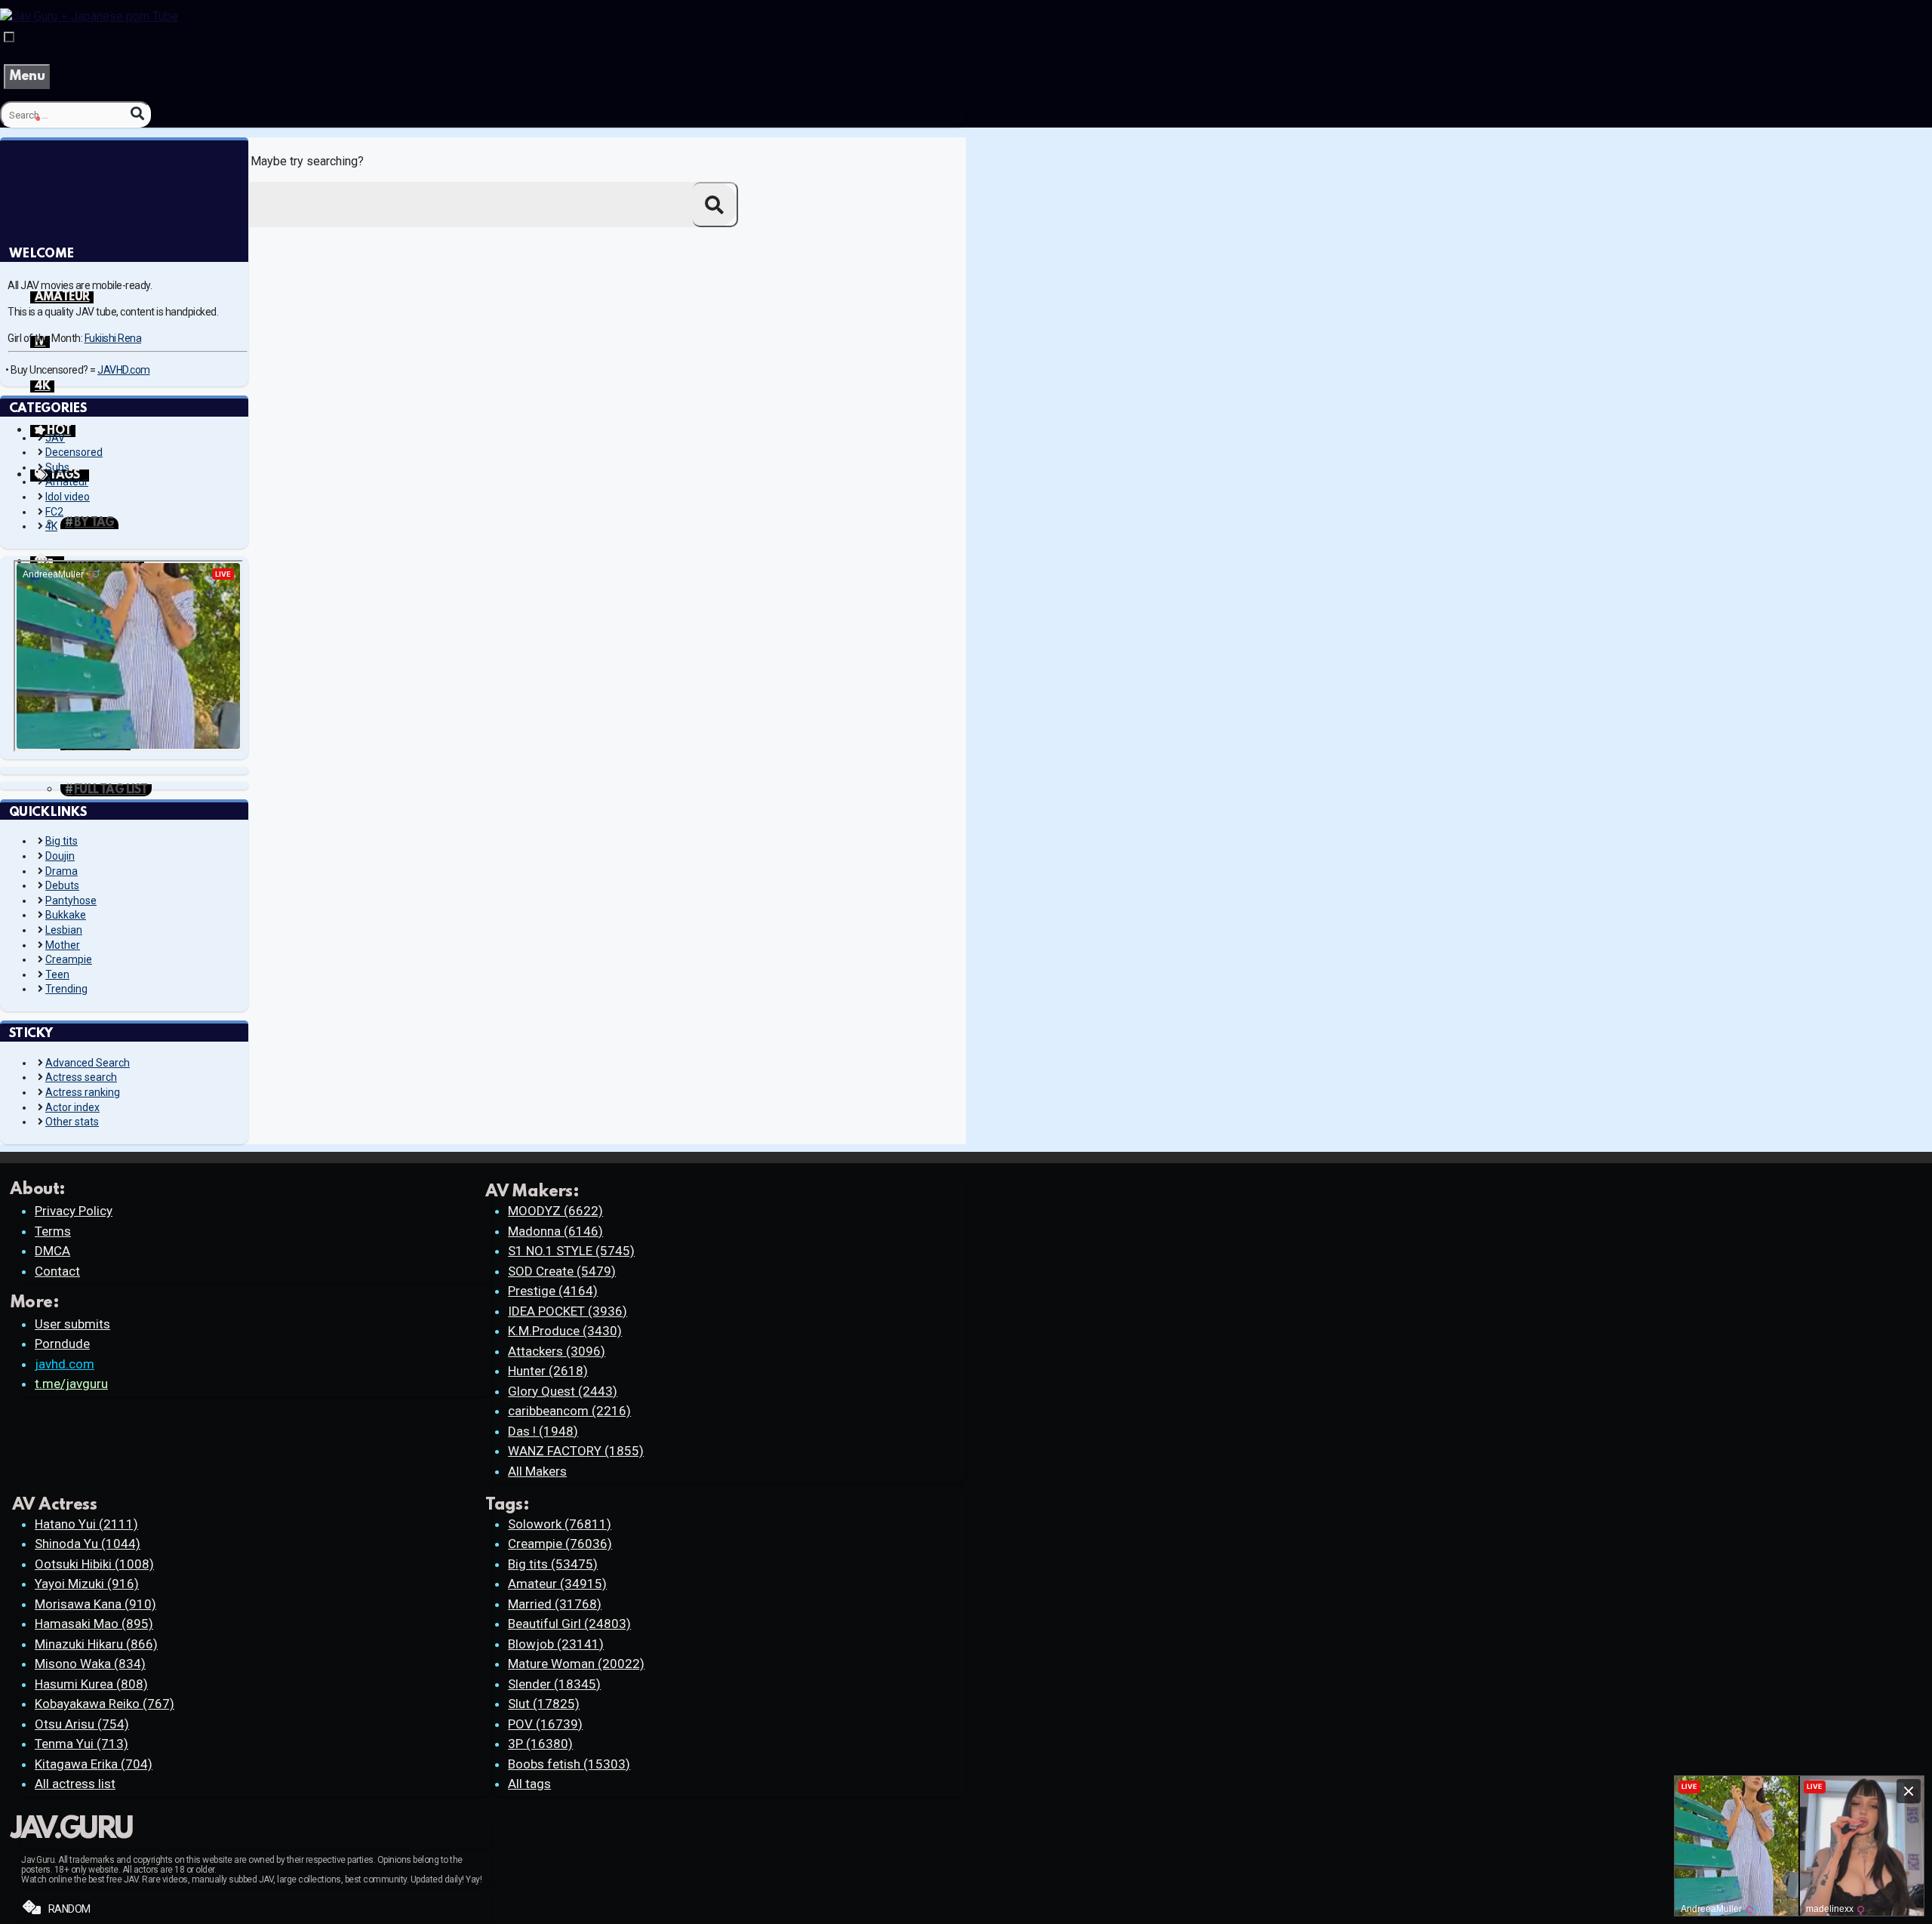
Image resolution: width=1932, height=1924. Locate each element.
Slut (544, 1704)
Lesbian (64, 930)
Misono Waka (90, 1664)
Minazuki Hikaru (96, 1644)
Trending (66, 989)
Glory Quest (563, 1391)
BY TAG (94, 523)
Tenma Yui (82, 1744)
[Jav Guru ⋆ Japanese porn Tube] (89, 16)
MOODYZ (555, 1211)
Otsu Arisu (82, 1724)
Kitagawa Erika (94, 1764)
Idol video (68, 497)
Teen (57, 974)
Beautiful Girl (569, 1624)
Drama (62, 871)
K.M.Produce (565, 1331)
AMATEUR (62, 297)
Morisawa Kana (95, 1604)
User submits (72, 1324)
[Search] (137, 114)
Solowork (560, 1524)
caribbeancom (569, 1411)
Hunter (548, 1371)
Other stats (72, 1122)
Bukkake (66, 915)
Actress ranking (83, 1092)
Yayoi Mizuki (87, 1584)
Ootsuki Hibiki (94, 1564)
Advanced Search (88, 1063)
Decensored (74, 452)
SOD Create (562, 1271)
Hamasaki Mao (94, 1624)
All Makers (537, 1471)
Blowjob (556, 1644)
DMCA (52, 1251)
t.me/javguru (71, 1384)
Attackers (557, 1351)
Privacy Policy (74, 1211)
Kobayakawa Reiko (105, 1704)
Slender (554, 1684)
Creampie (69, 959)
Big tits (62, 841)
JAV (55, 438)
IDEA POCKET (568, 1311)
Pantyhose (71, 900)
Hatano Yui (86, 1524)
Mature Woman (576, 1664)
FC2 (54, 512)
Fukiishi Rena (113, 338)
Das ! (543, 1431)
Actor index (72, 1107)
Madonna (555, 1231)
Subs (57, 467)
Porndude (62, 1344)
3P (540, 1744)
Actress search (81, 1077)
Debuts (62, 885)
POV (545, 1724)
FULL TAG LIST (111, 790)
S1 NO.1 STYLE (571, 1251)
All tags (529, 1784)
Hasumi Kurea (91, 1684)
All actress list (75, 1784)
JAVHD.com (124, 370)
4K (42, 386)
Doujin (60, 856)
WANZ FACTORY (576, 1451)
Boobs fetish (569, 1764)
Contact (57, 1271)
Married (555, 1604)
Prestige (553, 1291)
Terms (53, 1231)
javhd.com (65, 1364)
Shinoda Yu (88, 1544)
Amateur (67, 482)
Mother (63, 945)
